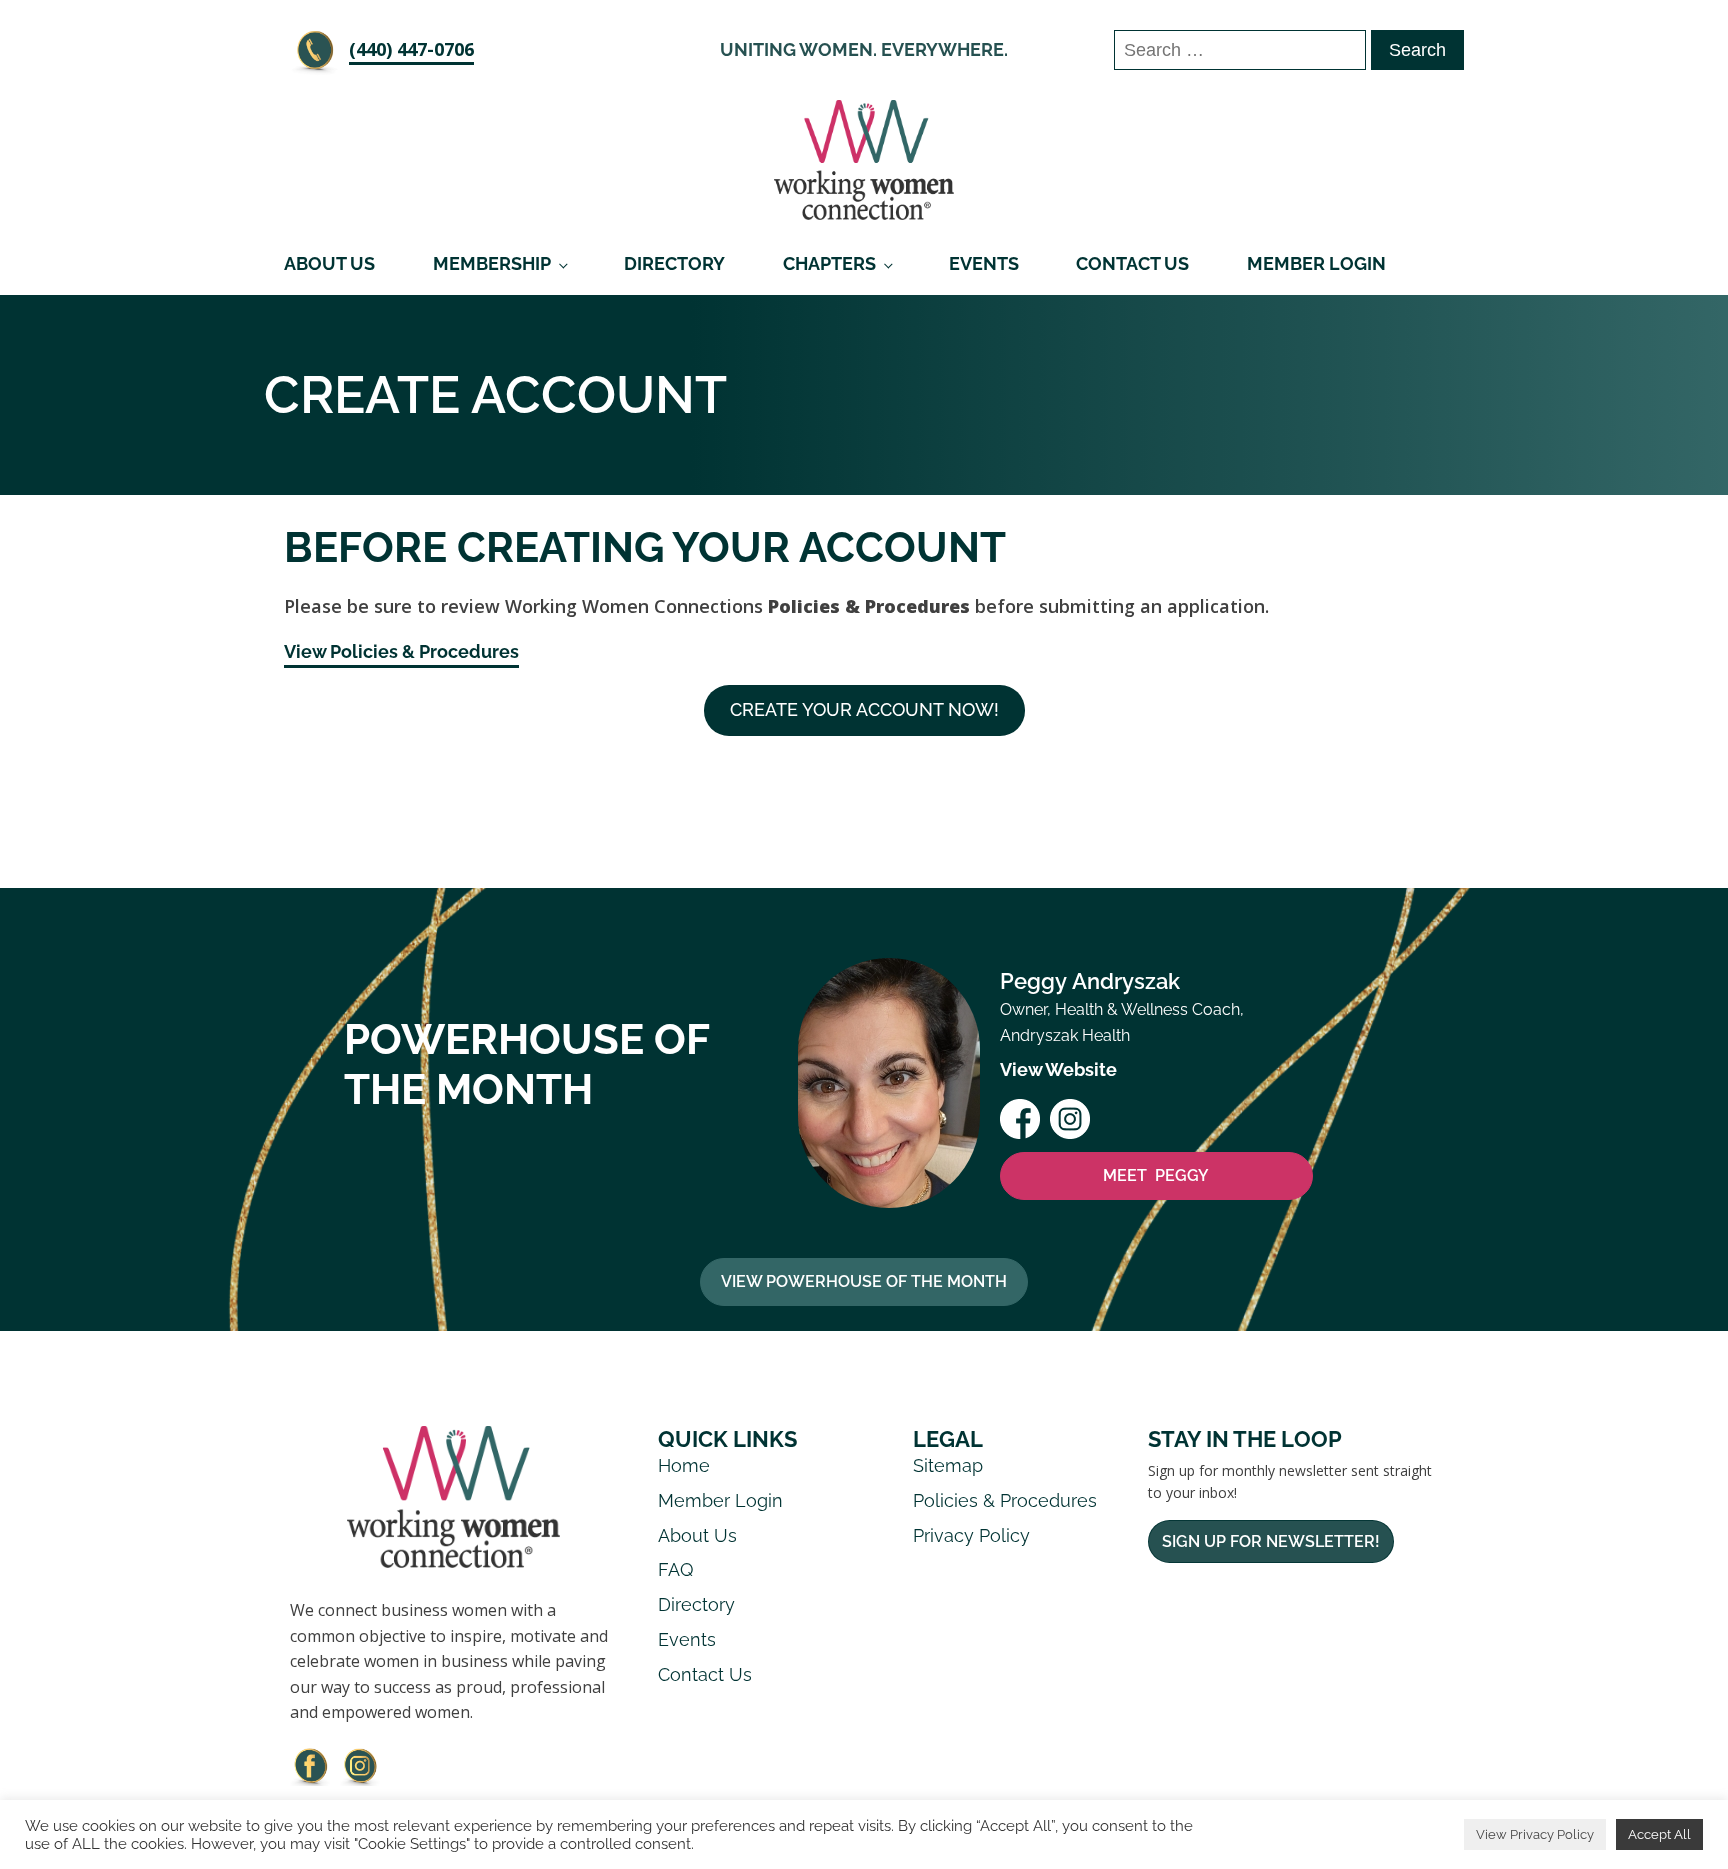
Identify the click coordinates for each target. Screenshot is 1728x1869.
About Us (329, 263)
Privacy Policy (971, 1535)
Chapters (829, 263)
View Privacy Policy (1535, 1834)
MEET (1156, 1175)
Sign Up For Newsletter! (1271, 1541)
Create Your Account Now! (864, 709)
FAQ (675, 1569)
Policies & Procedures (1005, 1500)
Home (684, 1465)
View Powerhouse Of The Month (864, 1281)
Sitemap (948, 1465)
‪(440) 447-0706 (411, 49)
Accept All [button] (1659, 1834)
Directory (674, 263)
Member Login (1316, 263)
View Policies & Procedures (401, 651)
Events (984, 263)
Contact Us (1132, 263)
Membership (492, 263)
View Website (1058, 1069)
